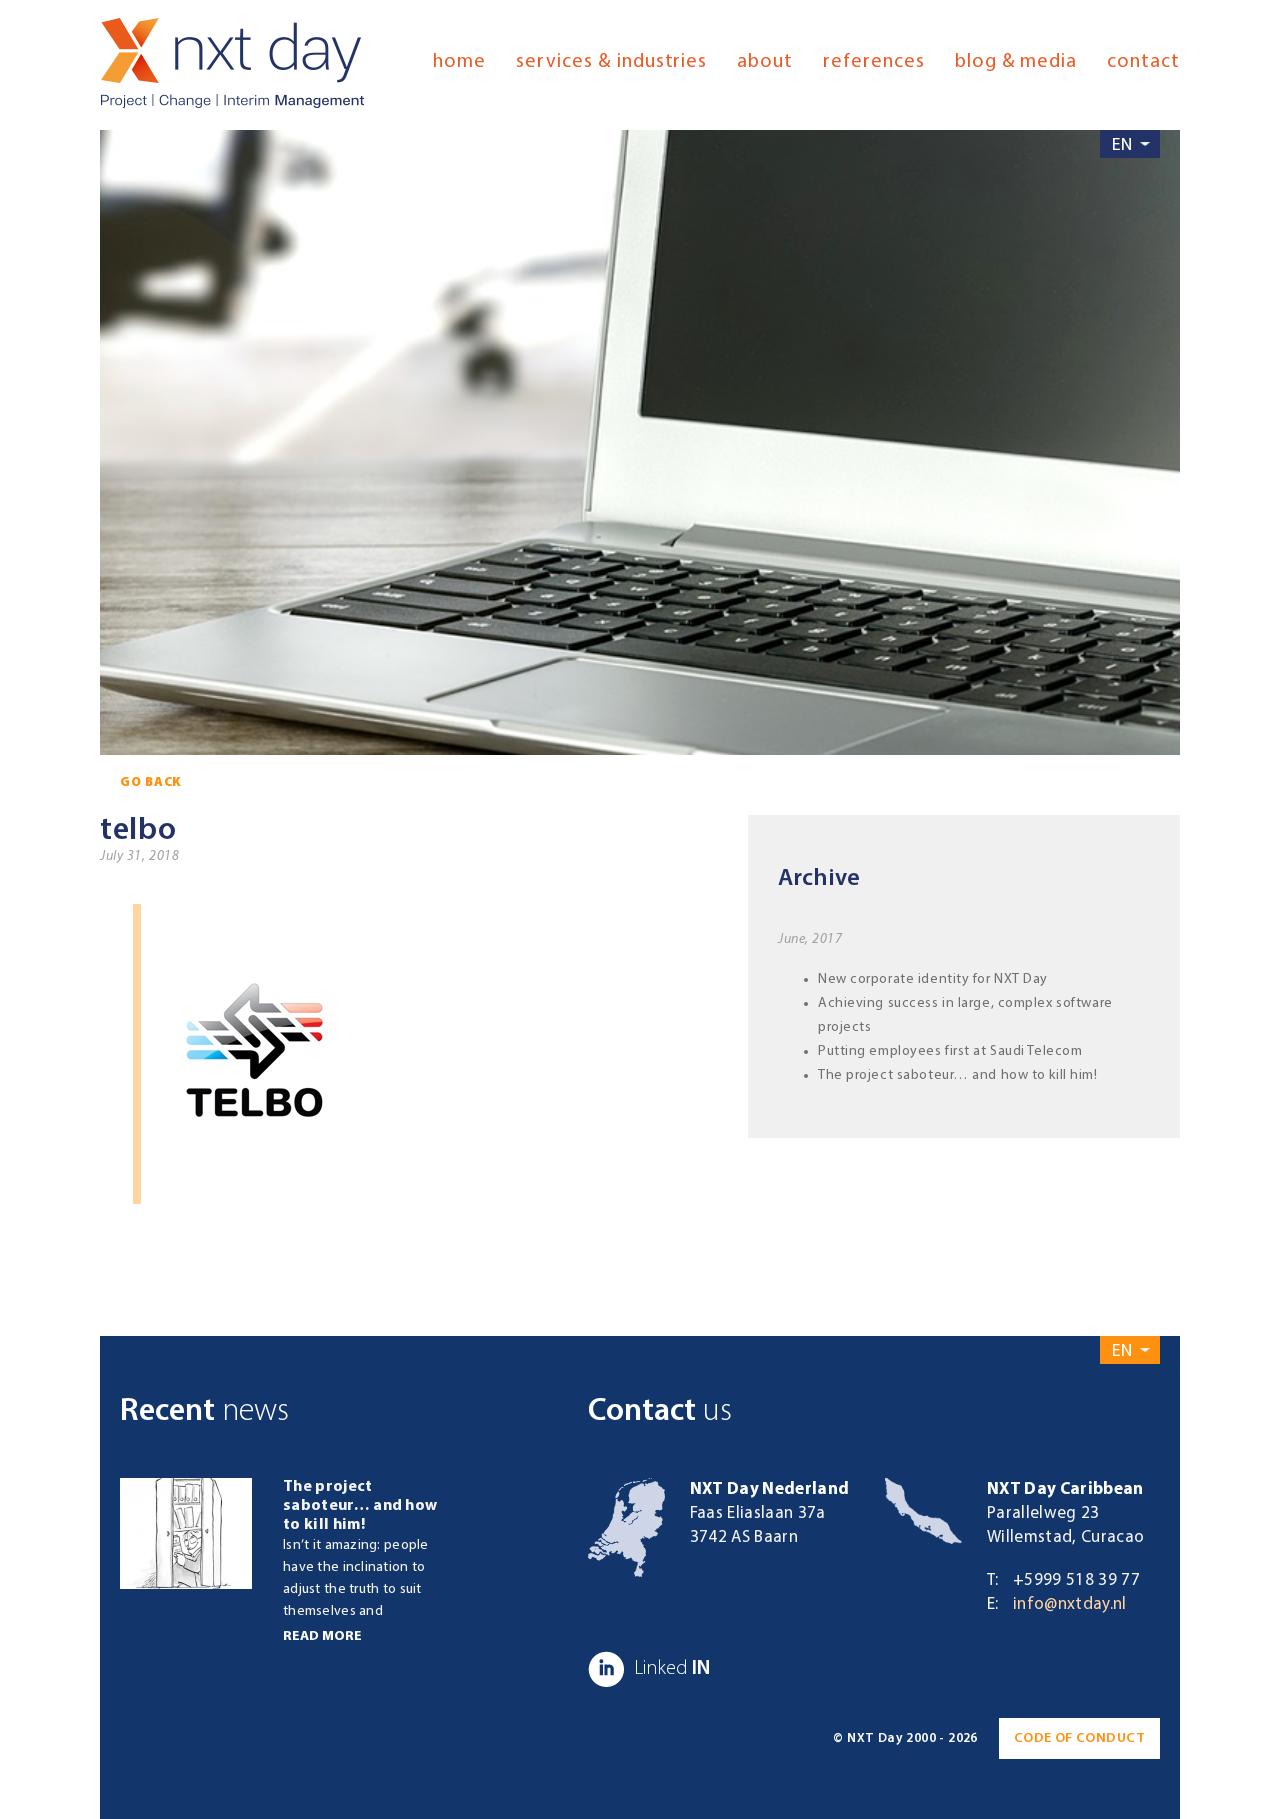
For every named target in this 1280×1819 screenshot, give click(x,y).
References (874, 62)
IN (672, 1669)
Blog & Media (1016, 62)
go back (151, 782)
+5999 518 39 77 (1076, 1580)
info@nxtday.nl (1070, 1604)
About (765, 62)
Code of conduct (1079, 1738)
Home (459, 62)
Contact (1143, 62)
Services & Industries (611, 62)
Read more (322, 1636)
